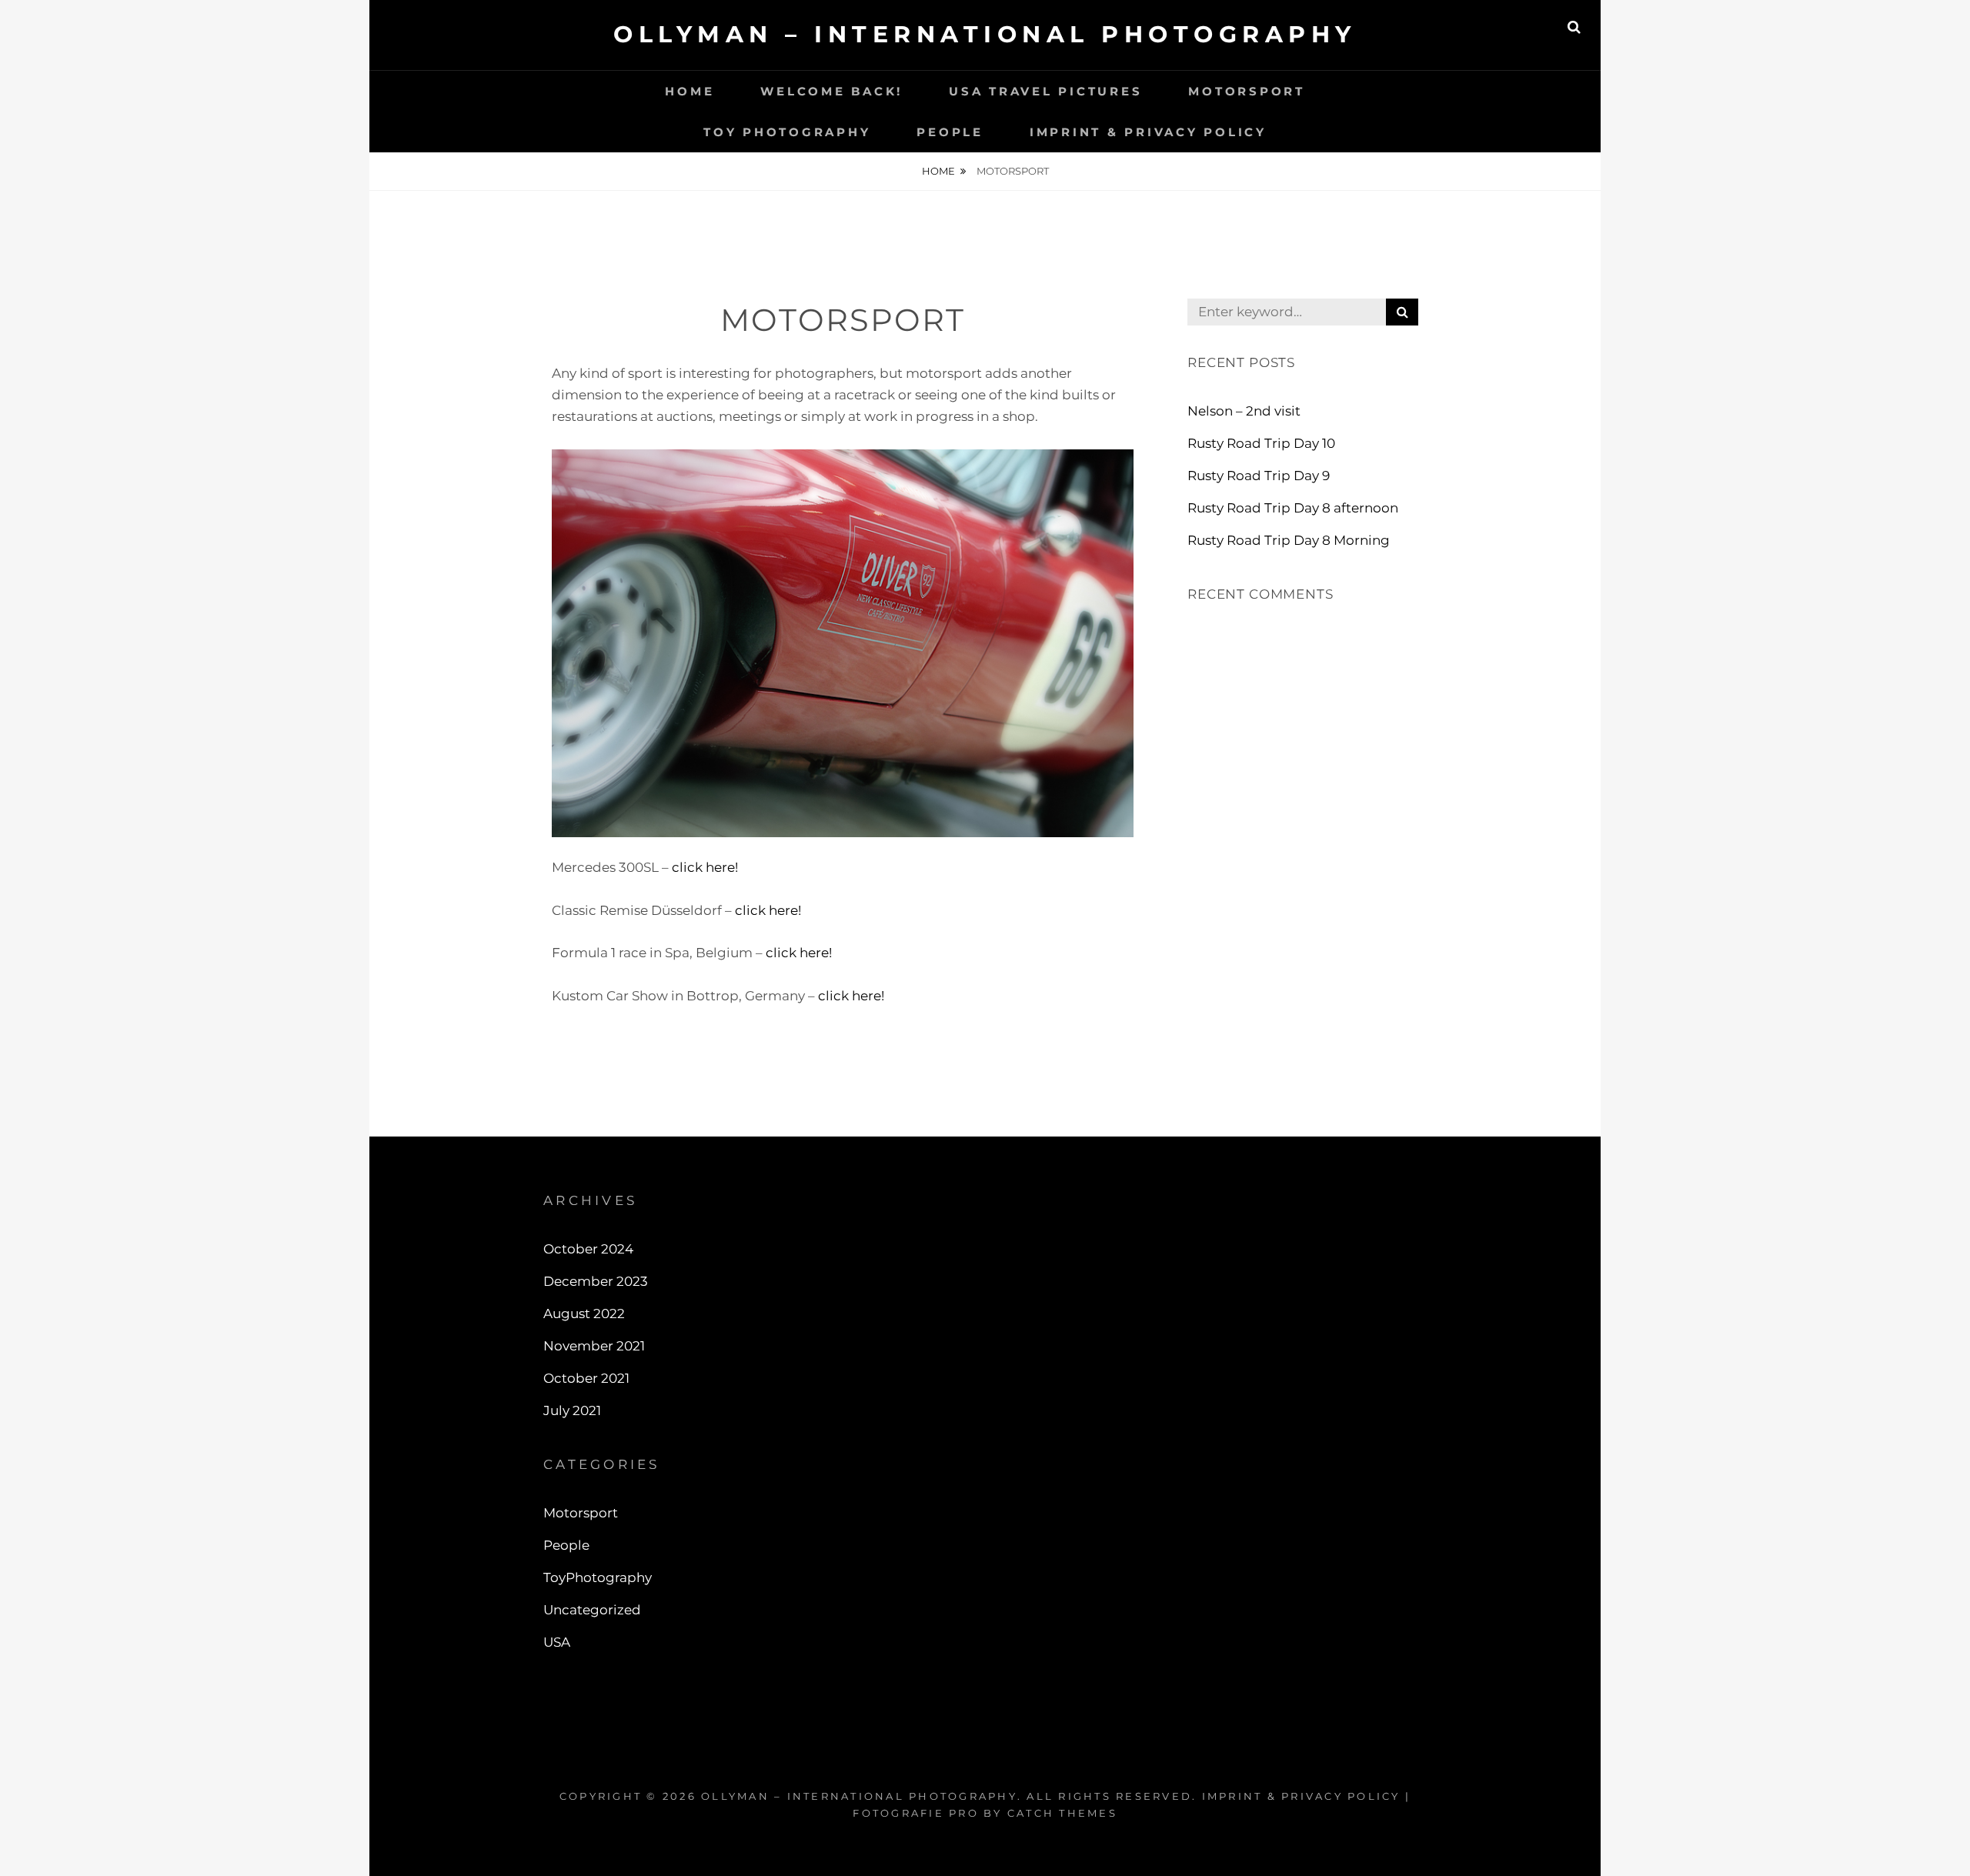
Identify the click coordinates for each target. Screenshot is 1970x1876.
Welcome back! (831, 91)
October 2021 (586, 1378)
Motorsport (581, 1513)
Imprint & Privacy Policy (1148, 132)
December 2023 (596, 1281)
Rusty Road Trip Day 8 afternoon (1293, 508)
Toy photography (787, 132)
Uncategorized (592, 1610)
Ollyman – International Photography (985, 34)
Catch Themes (1062, 1813)
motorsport (1247, 91)
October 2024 (588, 1249)
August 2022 (584, 1314)
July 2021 (572, 1410)
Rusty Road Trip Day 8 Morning (1289, 540)
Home (689, 91)
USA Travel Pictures (1045, 91)
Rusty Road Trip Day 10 (1261, 443)
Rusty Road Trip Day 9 (1259, 476)
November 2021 (594, 1346)
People (950, 132)
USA (557, 1642)
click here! (705, 867)
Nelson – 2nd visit (1244, 411)
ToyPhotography (598, 1577)
